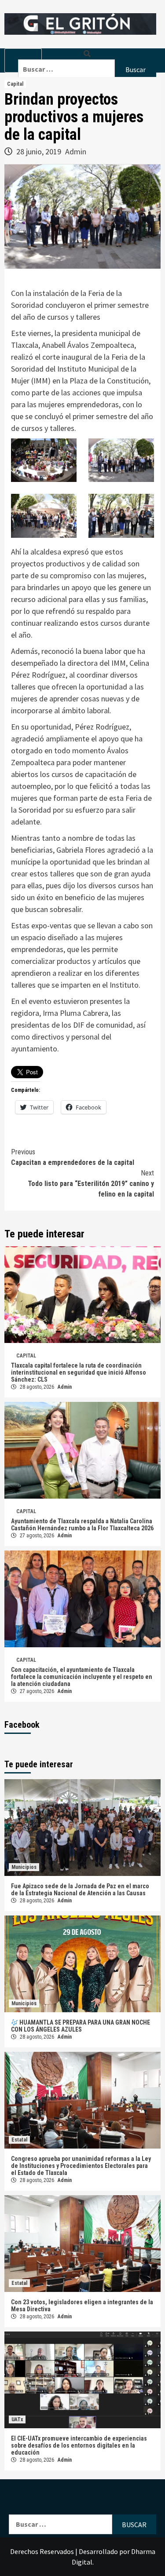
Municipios (24, 1867)
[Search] (87, 54)
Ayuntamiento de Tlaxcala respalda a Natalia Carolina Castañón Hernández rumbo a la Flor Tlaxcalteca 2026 (82, 1525)
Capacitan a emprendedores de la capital (73, 1157)
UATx (17, 2419)
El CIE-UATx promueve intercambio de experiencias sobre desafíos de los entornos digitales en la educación (79, 2445)
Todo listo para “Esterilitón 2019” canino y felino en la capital (91, 1184)
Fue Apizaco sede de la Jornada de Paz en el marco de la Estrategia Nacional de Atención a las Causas (80, 1890)
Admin (76, 151)
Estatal (19, 2140)
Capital (15, 84)
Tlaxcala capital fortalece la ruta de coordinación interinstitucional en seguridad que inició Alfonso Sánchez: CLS (79, 1372)
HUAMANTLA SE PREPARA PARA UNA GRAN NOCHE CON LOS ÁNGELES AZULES (81, 2026)
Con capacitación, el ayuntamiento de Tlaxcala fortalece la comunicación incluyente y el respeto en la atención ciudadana (82, 1677)
